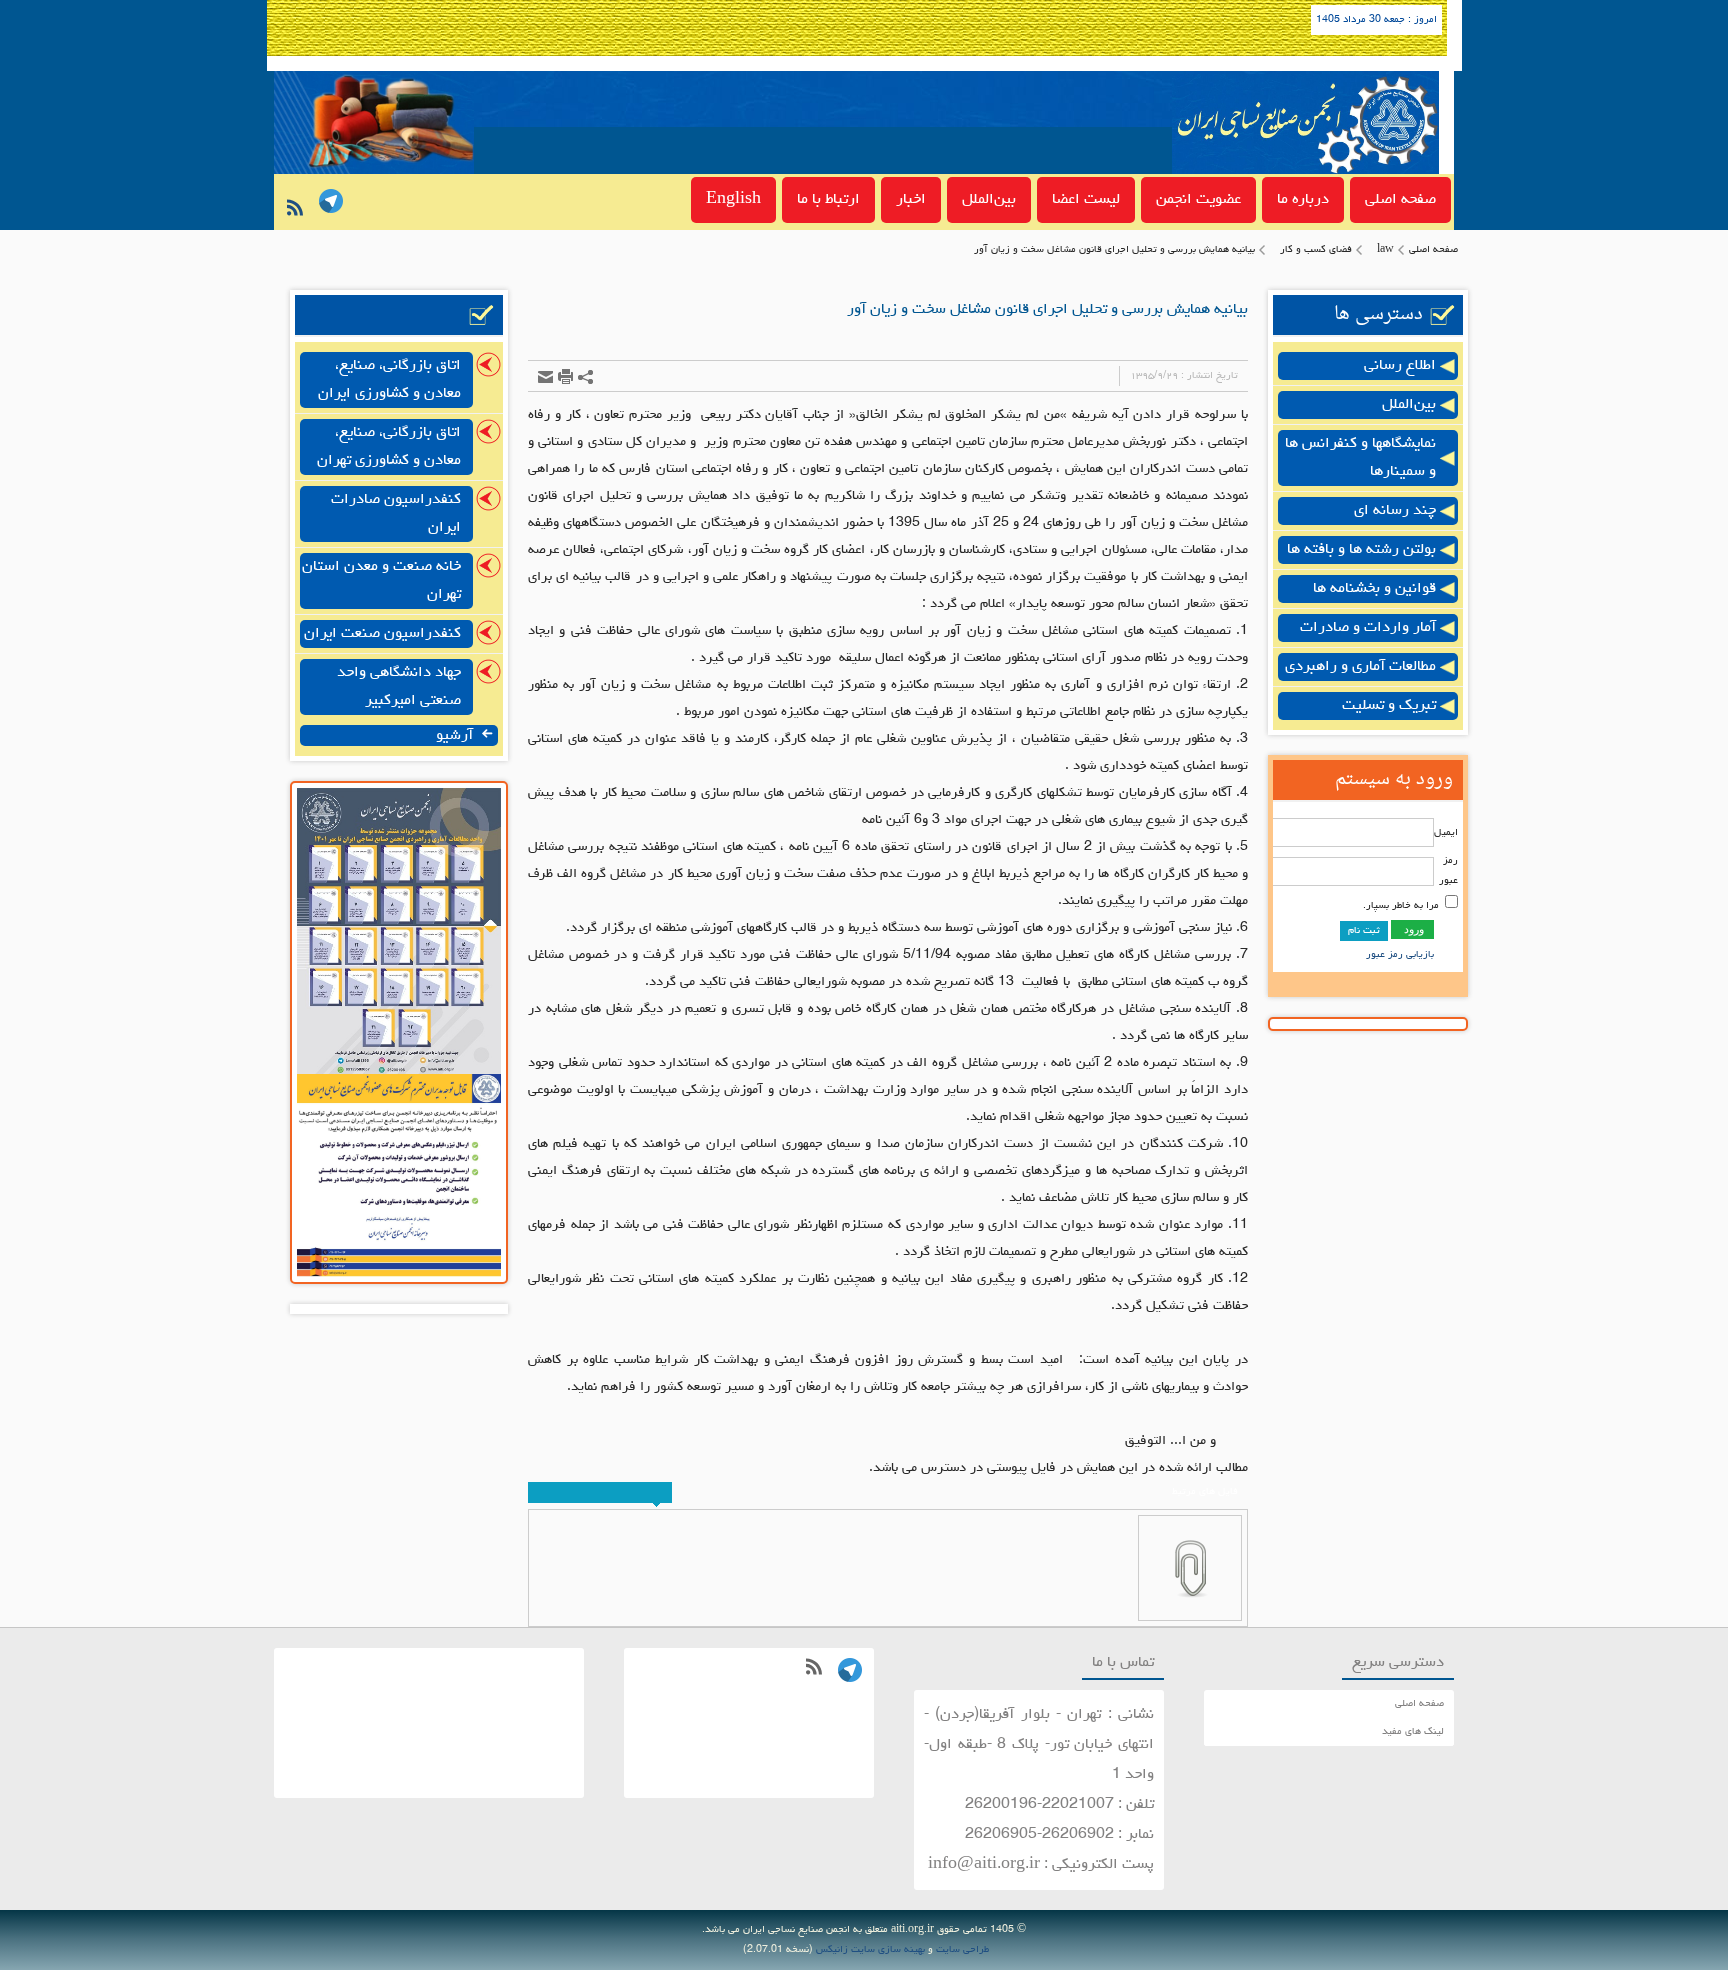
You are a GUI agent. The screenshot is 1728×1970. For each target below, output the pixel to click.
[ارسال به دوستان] (545, 376)
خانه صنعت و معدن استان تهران (381, 581)
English (733, 200)
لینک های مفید (1413, 1732)
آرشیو (456, 736)
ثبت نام (1364, 931)
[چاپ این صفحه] (565, 376)
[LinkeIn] (328, 204)
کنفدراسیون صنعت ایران (382, 634)
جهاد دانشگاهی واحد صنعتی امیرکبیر (399, 687)
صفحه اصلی (1400, 200)
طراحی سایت (962, 1950)
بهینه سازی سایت (888, 1950)
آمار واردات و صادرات (1368, 628)
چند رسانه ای (1395, 511)
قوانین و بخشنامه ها (1374, 589)
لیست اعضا (1086, 200)
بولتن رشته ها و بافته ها (1361, 550)
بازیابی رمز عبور (1400, 955)
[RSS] (291, 214)
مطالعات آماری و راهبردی (1360, 667)
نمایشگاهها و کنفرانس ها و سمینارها (1360, 458)
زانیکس (832, 1950)
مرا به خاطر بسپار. (1401, 906)
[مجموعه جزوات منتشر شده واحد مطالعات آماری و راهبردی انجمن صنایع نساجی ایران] (399, 1072)
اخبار (911, 200)
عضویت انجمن (1198, 200)
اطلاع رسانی (1400, 366)
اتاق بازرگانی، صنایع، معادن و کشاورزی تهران (389, 447)
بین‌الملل (989, 200)
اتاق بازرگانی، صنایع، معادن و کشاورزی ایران (389, 380)
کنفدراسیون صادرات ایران (396, 514)
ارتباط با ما (828, 200)
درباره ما (1303, 200)
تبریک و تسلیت (1389, 706)
